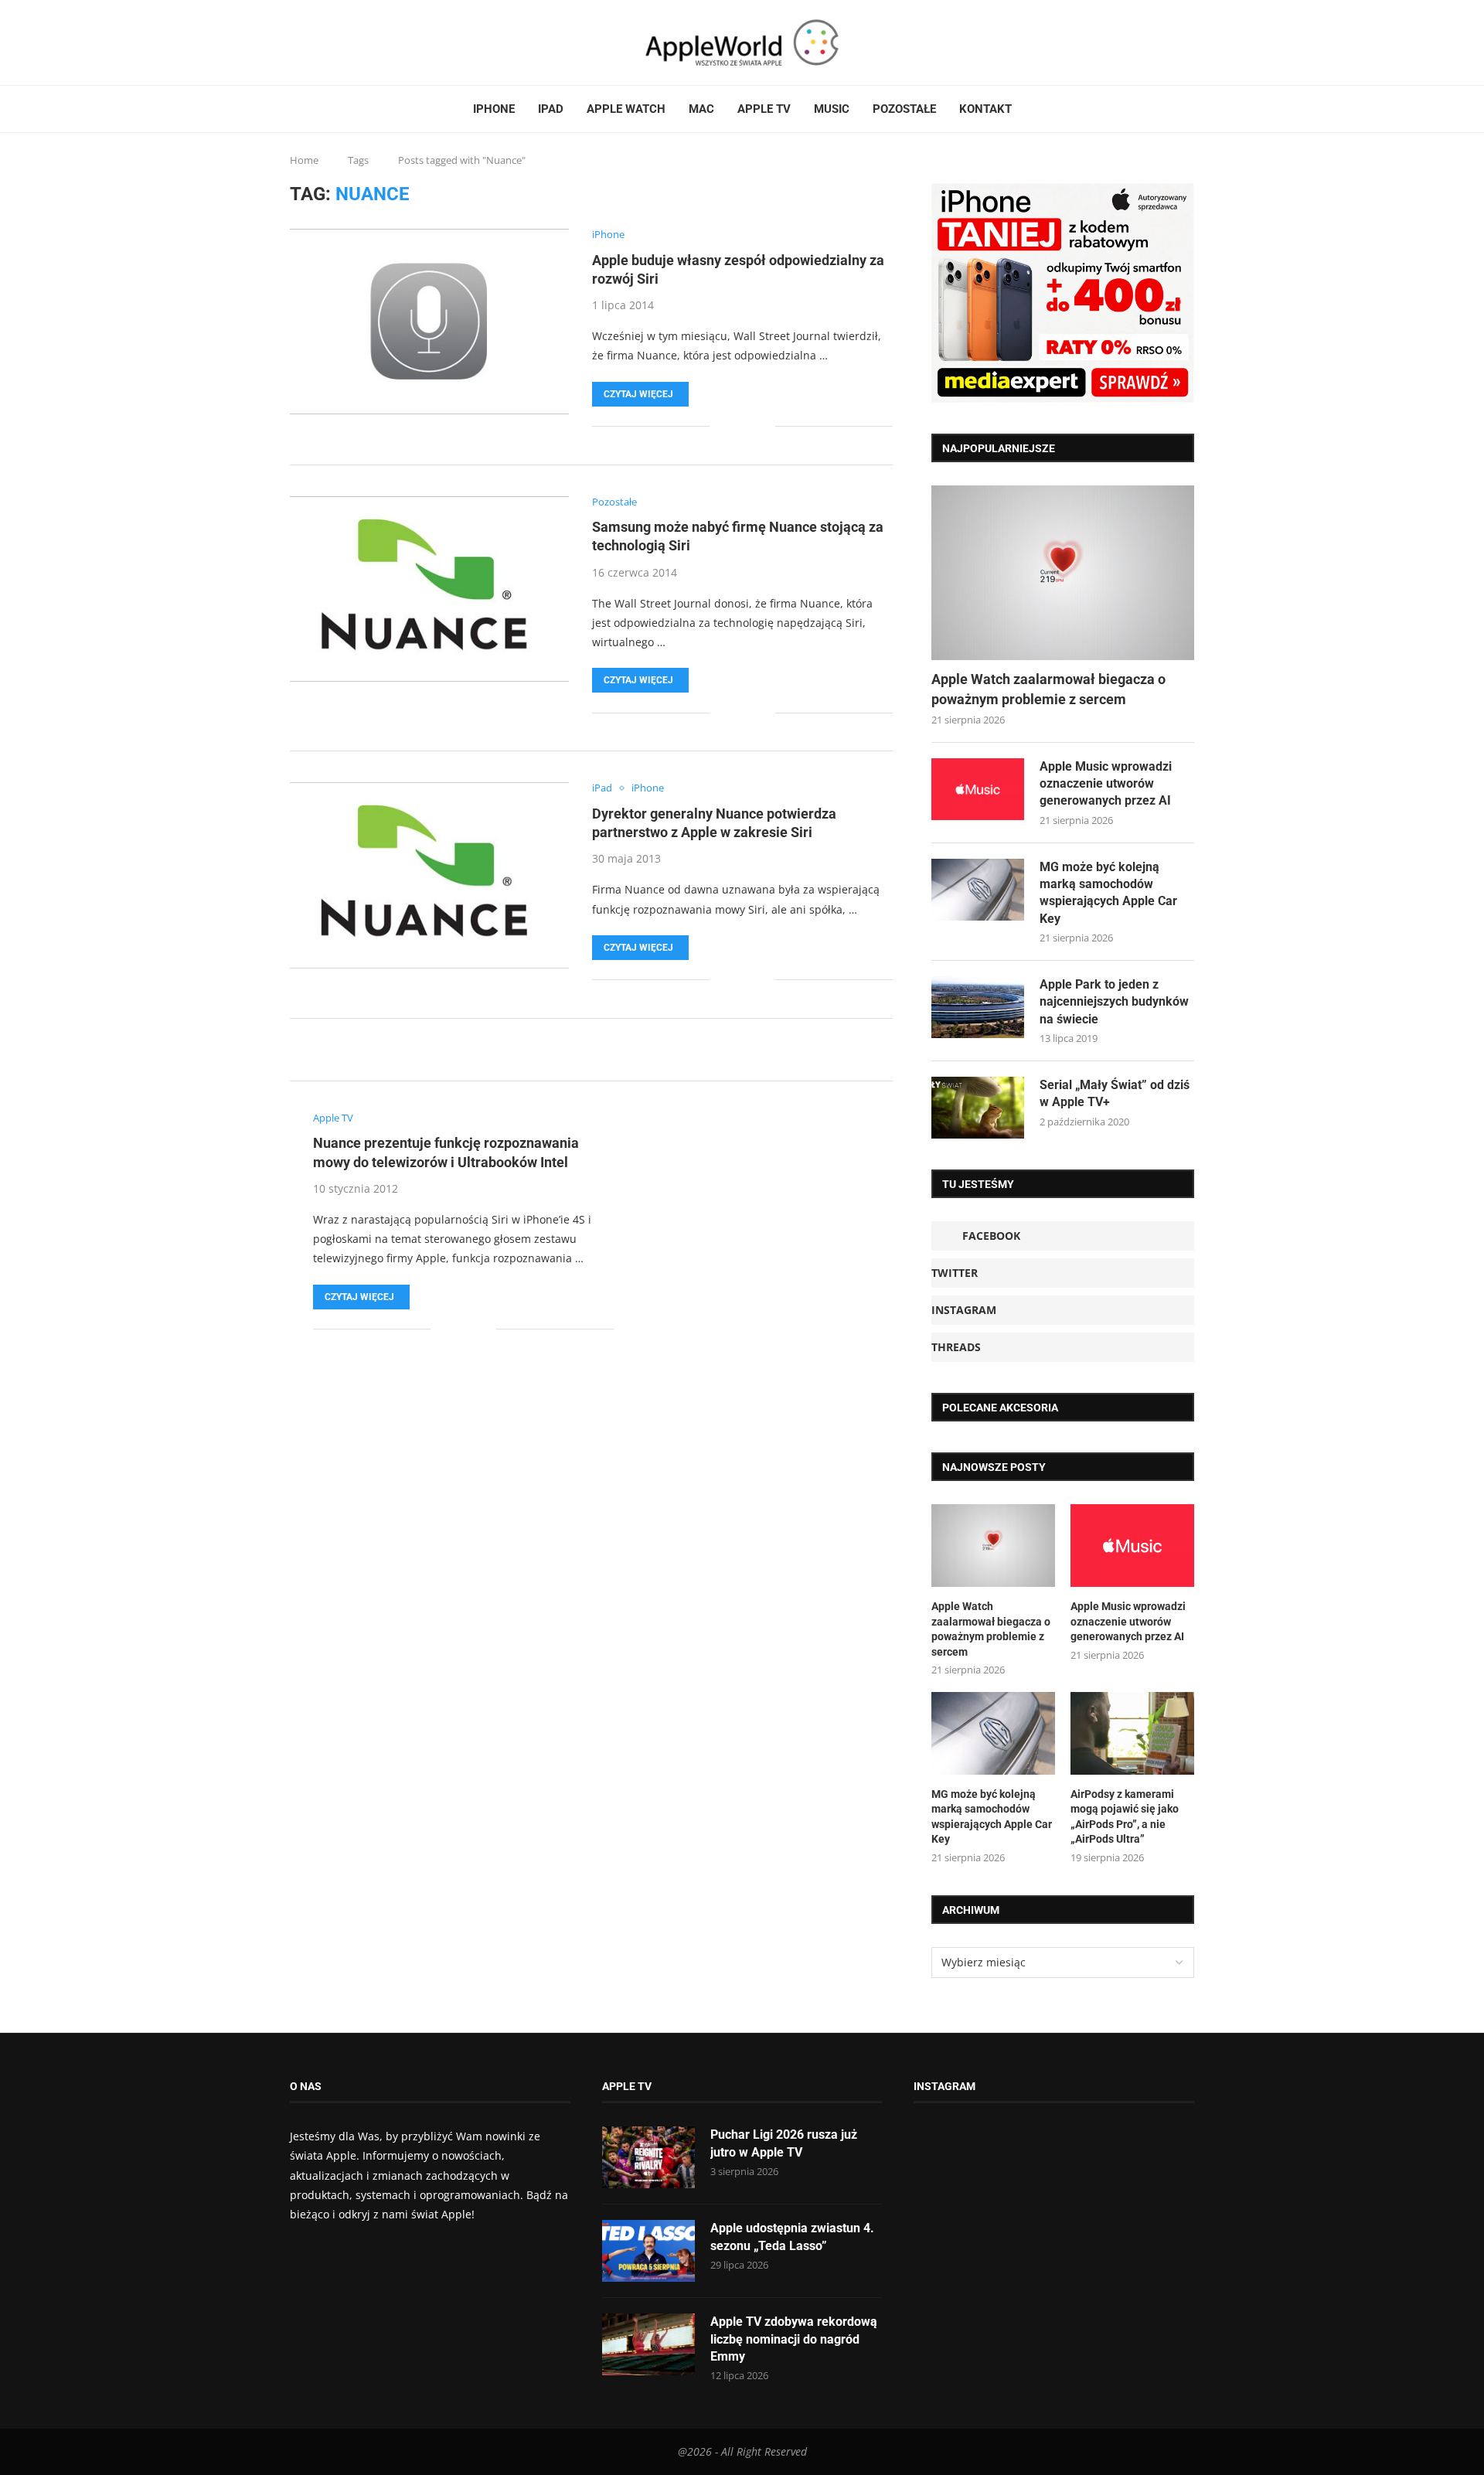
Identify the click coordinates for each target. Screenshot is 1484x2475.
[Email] (348, 43)
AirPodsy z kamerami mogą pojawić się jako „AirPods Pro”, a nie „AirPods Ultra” (1125, 1817)
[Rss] (339, 43)
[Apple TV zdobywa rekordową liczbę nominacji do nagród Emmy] (648, 2344)
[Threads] (329, 43)
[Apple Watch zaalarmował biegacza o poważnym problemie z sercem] (1063, 573)
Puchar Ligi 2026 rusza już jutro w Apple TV (784, 2143)
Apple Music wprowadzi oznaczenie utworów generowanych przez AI (1106, 784)
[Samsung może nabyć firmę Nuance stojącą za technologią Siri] (429, 589)
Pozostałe (904, 109)
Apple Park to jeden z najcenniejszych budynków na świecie (1114, 1002)
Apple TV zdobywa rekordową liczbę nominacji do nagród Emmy (794, 2339)
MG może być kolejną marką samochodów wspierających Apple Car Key (1108, 893)
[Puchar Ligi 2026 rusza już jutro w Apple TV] (648, 2157)
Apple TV (764, 109)
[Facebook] (296, 43)
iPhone (494, 109)
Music (832, 109)
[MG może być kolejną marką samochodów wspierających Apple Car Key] (978, 890)
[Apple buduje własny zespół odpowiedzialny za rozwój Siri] (429, 322)
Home (304, 160)
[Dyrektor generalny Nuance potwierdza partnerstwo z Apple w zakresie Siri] (429, 875)
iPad (551, 109)
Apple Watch (626, 109)
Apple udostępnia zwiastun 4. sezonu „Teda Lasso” (792, 2237)
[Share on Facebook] (732, 426)
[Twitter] (311, 43)
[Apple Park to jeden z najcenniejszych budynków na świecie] (978, 1007)
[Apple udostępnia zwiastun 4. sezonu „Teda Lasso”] (648, 2251)
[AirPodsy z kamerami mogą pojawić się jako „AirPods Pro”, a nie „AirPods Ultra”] (1132, 1733)
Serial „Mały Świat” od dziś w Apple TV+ (1115, 1093)
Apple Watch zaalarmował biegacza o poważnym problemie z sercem (1048, 689)
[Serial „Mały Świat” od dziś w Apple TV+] (978, 1108)
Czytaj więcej (638, 394)
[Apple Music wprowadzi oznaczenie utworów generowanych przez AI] (978, 789)
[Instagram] (320, 43)
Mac (701, 109)
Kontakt (985, 109)
